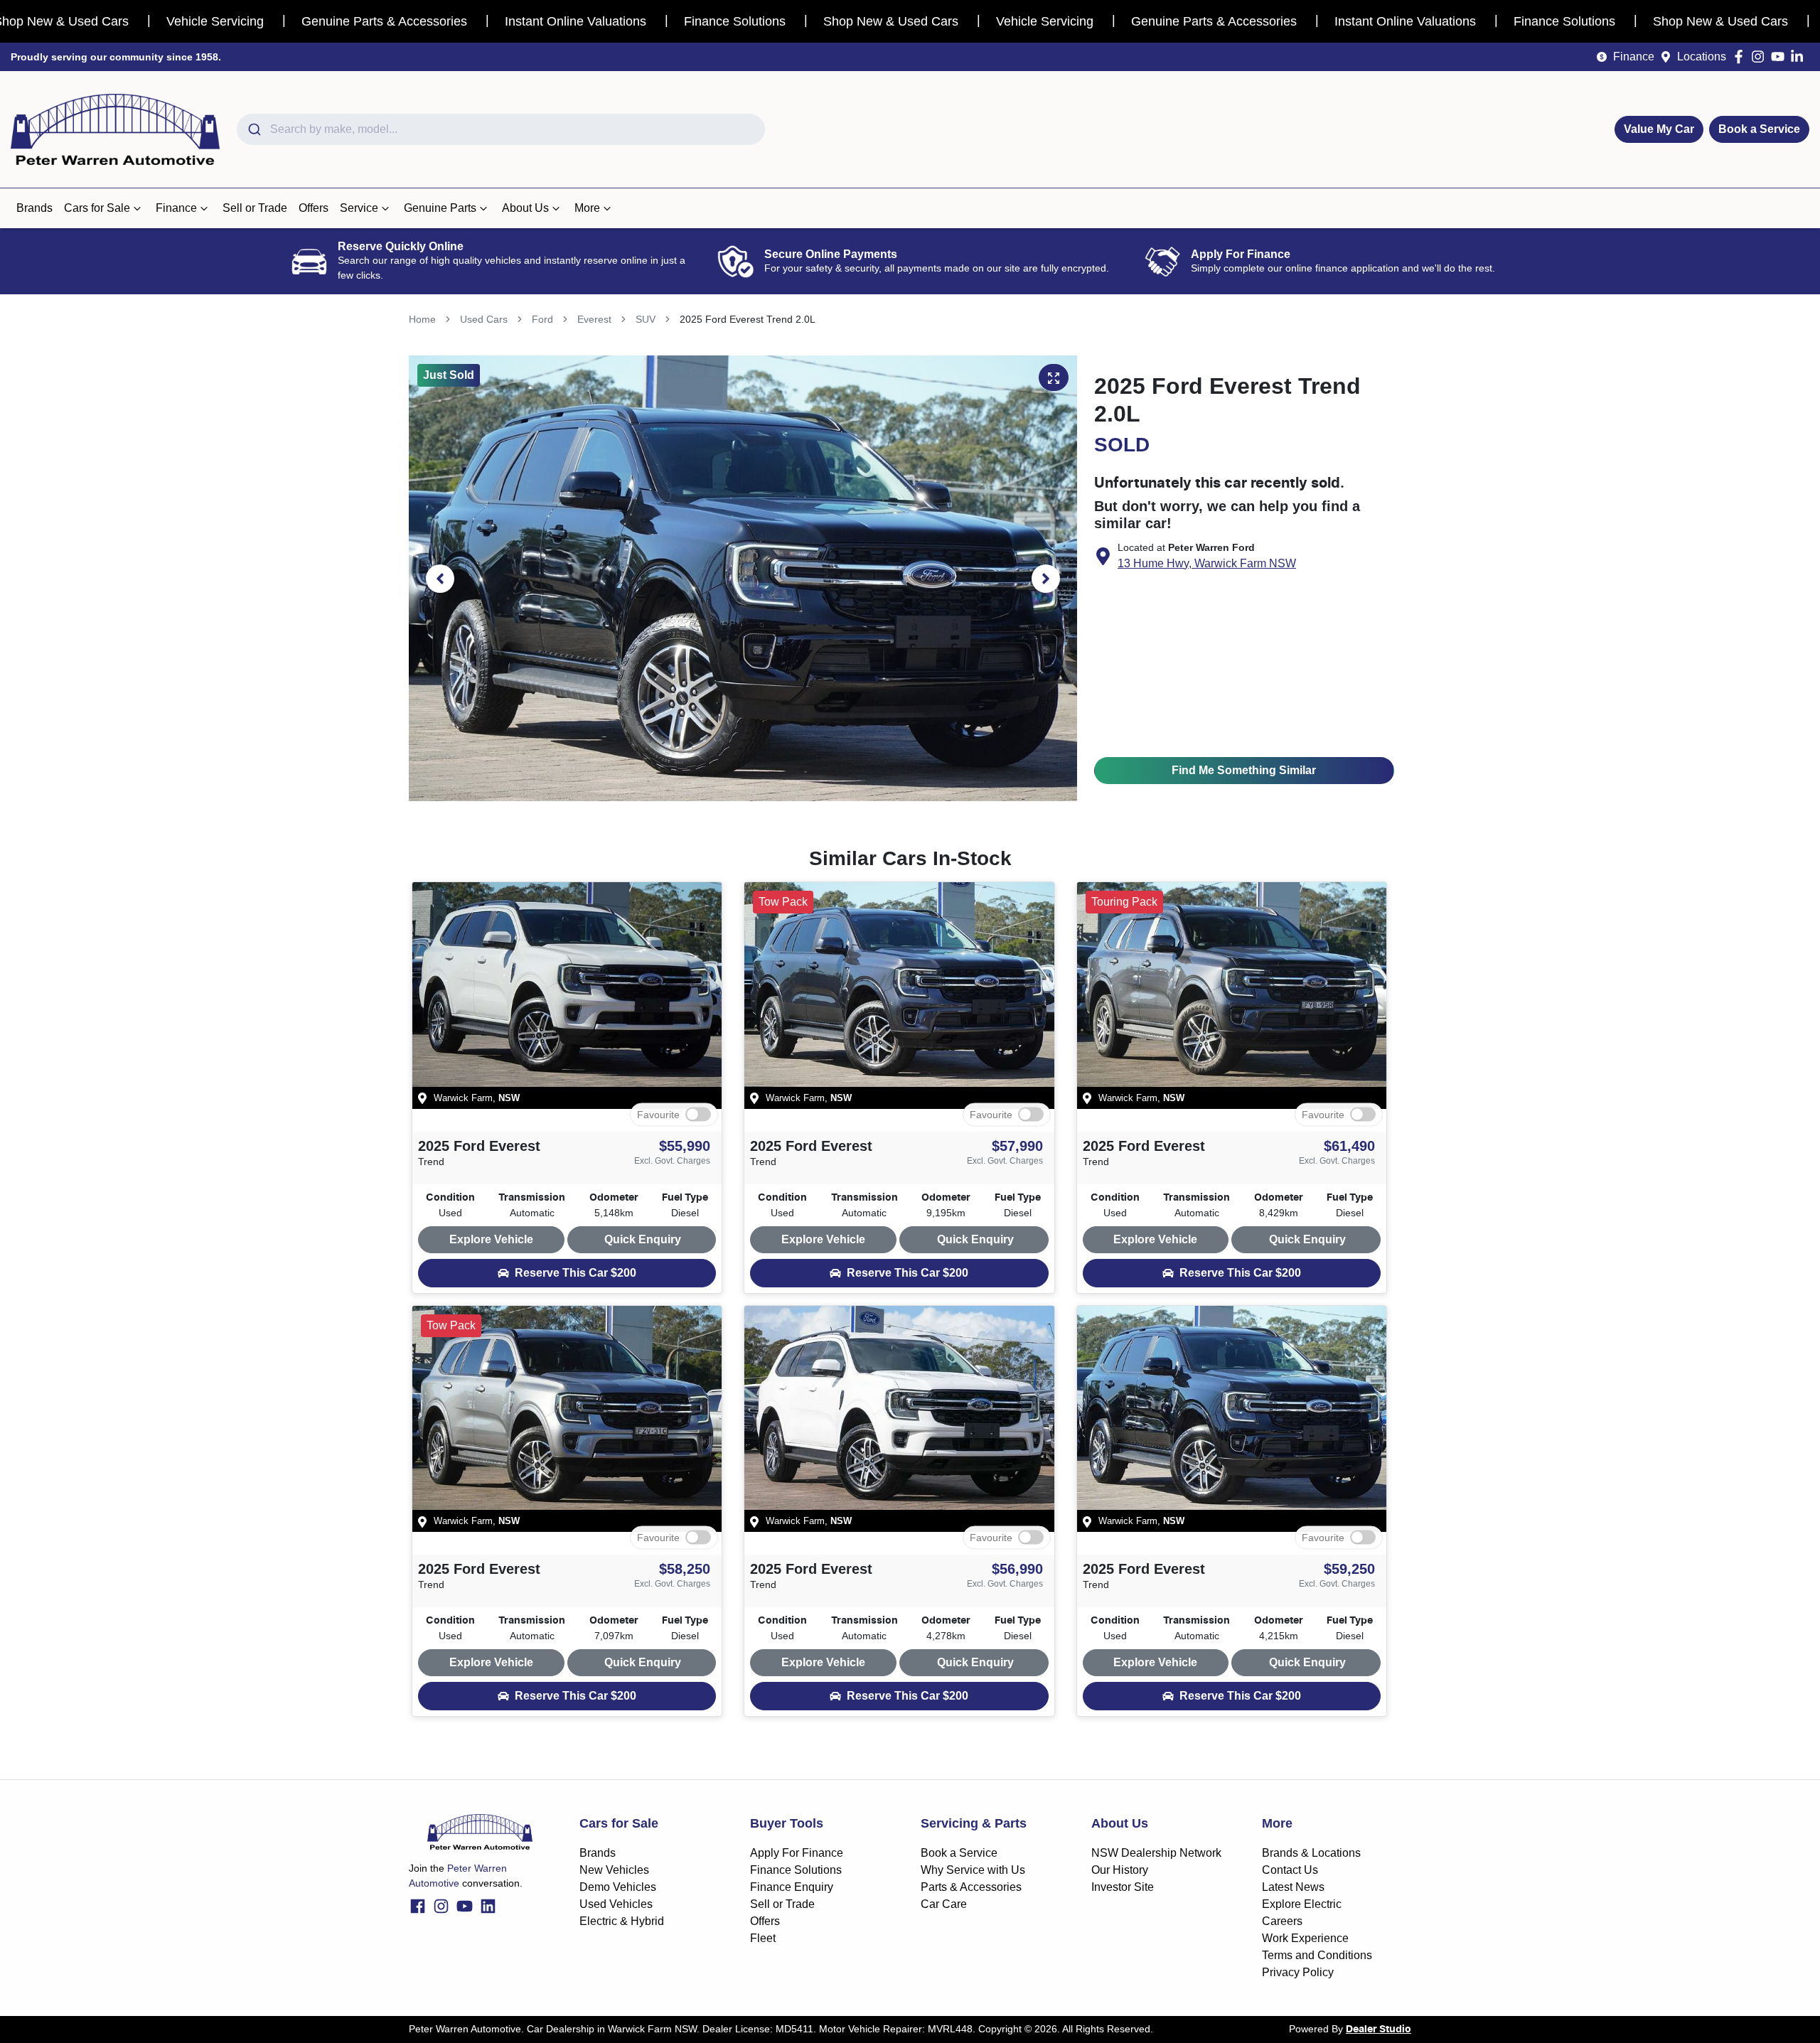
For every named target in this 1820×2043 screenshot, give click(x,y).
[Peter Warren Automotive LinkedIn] (1800, 57)
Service (359, 208)
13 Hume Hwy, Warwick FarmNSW (1207, 563)
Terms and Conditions (1317, 1955)
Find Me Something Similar (1244, 770)
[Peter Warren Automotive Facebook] (1741, 57)
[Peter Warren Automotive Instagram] (1761, 57)
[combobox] (501, 129)
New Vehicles (614, 1870)
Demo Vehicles (618, 1887)
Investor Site (1123, 1887)
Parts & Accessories (971, 1887)
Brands (34, 208)
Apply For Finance (797, 1853)
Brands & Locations (1311, 1853)
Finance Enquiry (792, 1887)
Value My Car (1659, 129)
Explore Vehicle (491, 1239)
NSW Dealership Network (1156, 1853)
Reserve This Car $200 (576, 1273)
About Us (525, 208)
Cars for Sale (97, 208)
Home (422, 319)
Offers (314, 208)
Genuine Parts (440, 208)
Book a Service (1759, 129)
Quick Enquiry (643, 1239)
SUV (646, 319)
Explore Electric (1302, 1904)
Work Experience (1305, 1938)
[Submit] (253, 129)
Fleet (763, 1938)
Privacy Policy (1298, 1972)
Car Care (944, 1904)
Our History (1120, 1870)
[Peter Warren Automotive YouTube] (1781, 57)
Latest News (1293, 1887)
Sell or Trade (255, 208)
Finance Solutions (796, 1870)
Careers (1282, 1921)
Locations (1702, 57)
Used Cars (484, 319)
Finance (1634, 57)
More (587, 208)
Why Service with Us (973, 1870)
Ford (542, 319)
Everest (594, 319)
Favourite (658, 1114)
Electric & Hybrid (622, 1921)
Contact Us (1290, 1870)
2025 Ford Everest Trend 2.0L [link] (748, 319)
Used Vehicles (616, 1904)
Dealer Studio (1379, 2029)
